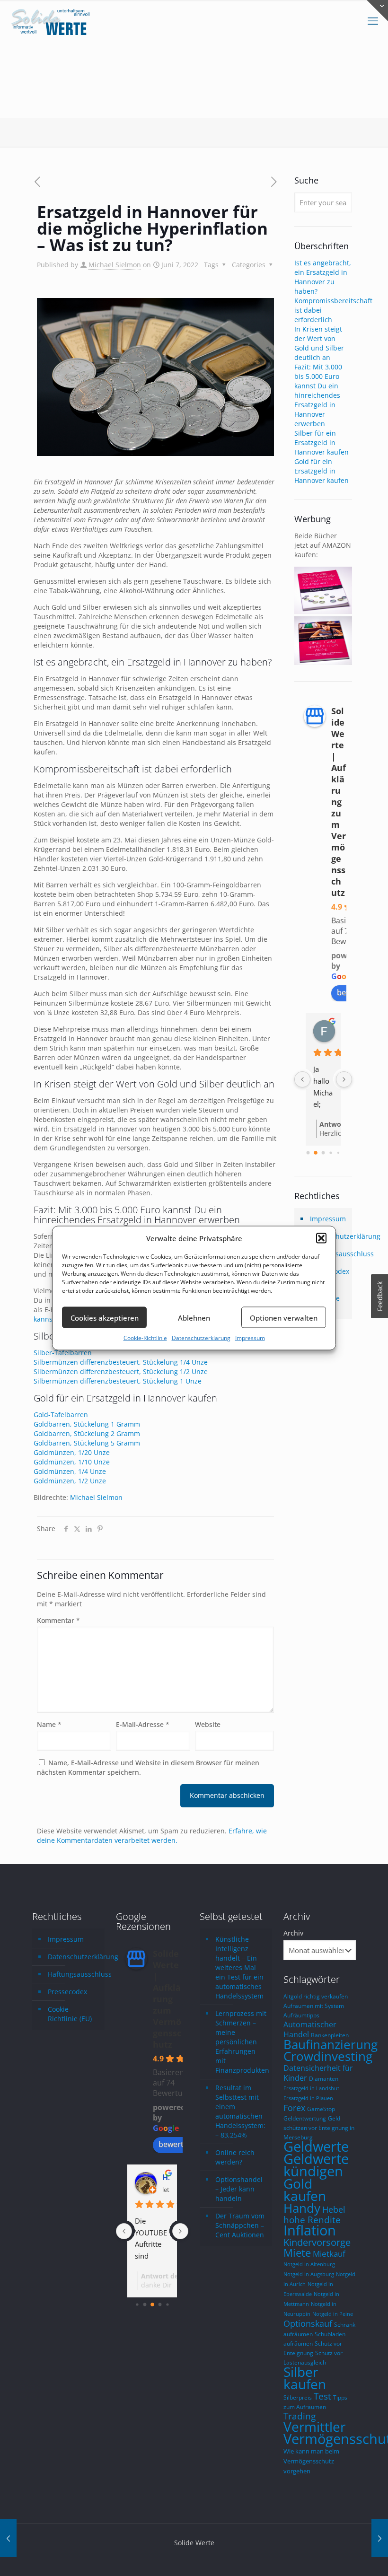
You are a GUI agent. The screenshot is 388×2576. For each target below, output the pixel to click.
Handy (302, 2208)
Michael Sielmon (115, 265)
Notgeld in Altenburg (309, 2264)
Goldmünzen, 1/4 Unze (70, 1471)
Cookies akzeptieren (105, 1317)
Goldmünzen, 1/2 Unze (70, 1481)
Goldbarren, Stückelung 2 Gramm (87, 1433)
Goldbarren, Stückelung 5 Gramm (87, 1443)
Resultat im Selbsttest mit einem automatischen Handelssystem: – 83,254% (240, 2111)
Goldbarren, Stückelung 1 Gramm (87, 1424)
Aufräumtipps (301, 2015)
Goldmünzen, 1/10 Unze (72, 1462)
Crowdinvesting (328, 2056)
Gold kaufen (305, 2190)
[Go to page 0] (308, 1153)
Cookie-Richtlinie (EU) (70, 2014)
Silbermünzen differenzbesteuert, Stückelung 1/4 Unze (121, 1362)
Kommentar (58, 1620)
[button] (321, 1238)
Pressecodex (67, 1992)
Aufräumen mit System (314, 2006)
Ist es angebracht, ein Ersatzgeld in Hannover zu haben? (323, 277)
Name (49, 1724)
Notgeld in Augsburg (309, 2274)
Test (322, 2396)
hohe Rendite (312, 2220)
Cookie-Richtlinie (145, 1338)
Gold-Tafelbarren (61, 1415)
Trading (300, 2416)
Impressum (250, 1338)
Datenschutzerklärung (201, 1338)
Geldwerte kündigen (316, 2165)
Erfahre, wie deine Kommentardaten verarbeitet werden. (152, 1836)
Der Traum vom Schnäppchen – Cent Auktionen (240, 2225)
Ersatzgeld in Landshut (311, 2088)
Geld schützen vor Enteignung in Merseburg (319, 2128)
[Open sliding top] (377, 11)
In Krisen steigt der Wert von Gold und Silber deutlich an (319, 343)
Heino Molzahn (166, 2177)
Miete (297, 2253)
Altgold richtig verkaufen (316, 1996)
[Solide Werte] (52, 21)
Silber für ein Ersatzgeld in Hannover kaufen (322, 442)
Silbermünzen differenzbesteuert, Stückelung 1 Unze (118, 1381)
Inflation (310, 2230)
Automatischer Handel (310, 2029)
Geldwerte (316, 2147)
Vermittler (314, 2427)
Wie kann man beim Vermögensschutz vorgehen (311, 2461)
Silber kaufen (305, 2378)
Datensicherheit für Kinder (318, 2073)
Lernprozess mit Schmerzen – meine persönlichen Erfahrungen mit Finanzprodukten (241, 2042)
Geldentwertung (305, 2118)
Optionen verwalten (284, 1317)
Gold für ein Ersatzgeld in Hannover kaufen (322, 471)
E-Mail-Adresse (143, 1724)
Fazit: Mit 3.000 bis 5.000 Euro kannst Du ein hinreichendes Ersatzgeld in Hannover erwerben (318, 395)
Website (208, 1724)
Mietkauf (329, 2254)
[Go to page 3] (331, 1153)
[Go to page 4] (338, 1153)
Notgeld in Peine (333, 2314)
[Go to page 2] (323, 1153)
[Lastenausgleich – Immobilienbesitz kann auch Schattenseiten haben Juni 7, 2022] (8, 2538)
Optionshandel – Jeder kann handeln (239, 2189)
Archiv (293, 1933)
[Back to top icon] (343, 2557)
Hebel (334, 2209)
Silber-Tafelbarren (63, 1353)
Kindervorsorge (317, 2242)
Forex (294, 2108)
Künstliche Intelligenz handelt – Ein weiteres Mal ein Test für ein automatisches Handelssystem (239, 1967)
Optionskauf (308, 2323)
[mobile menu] (373, 21)
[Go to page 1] (316, 1153)
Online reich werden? (235, 2157)
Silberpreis (298, 2397)
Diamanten (324, 2078)
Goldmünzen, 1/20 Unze (72, 1452)
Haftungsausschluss (74, 1974)
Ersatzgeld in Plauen (308, 2098)
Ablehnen (194, 1317)
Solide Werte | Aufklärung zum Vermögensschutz (339, 802)
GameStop (321, 2109)
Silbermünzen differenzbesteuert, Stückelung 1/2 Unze (121, 1371)
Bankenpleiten (330, 2035)
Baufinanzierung (331, 2044)
